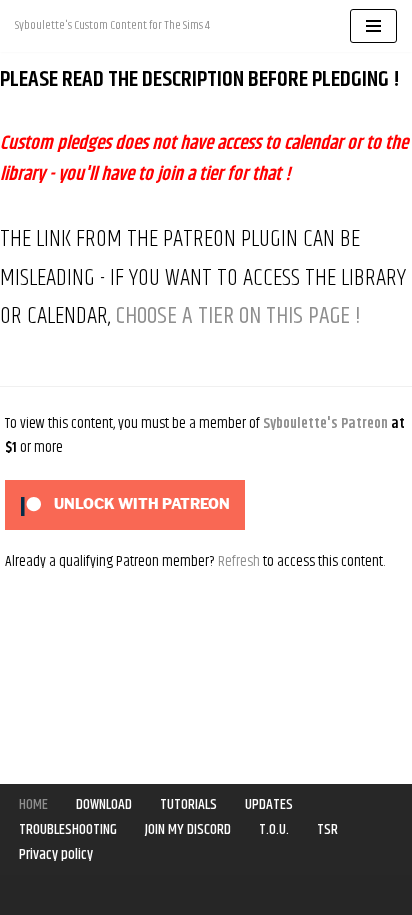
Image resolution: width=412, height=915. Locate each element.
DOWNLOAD (104, 804)
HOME (33, 804)
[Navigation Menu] (373, 26)
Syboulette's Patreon (325, 423)
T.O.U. (274, 829)
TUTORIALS (188, 804)
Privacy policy (56, 854)
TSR (327, 829)
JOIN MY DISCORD (188, 829)
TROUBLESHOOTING (68, 829)
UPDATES (269, 804)
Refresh (239, 561)
